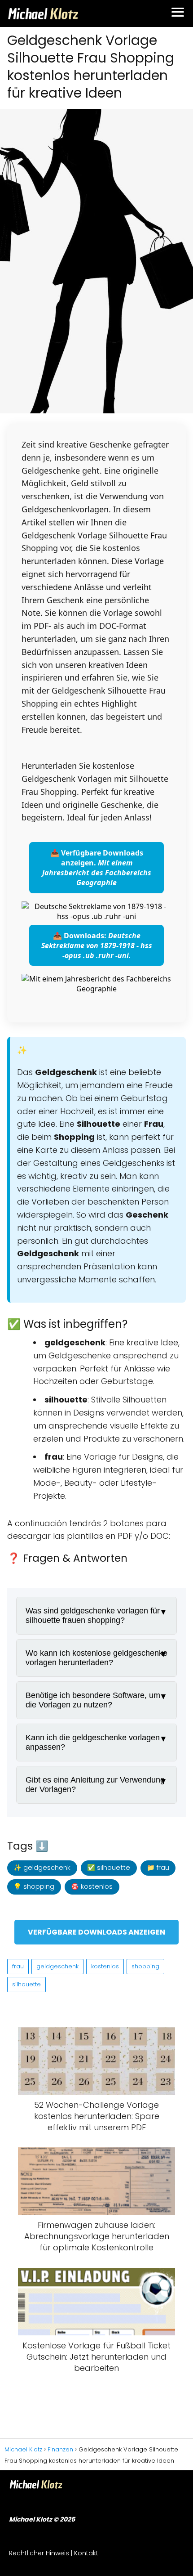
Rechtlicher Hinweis (39, 2553)
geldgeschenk (57, 1966)
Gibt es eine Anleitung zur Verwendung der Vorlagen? (95, 1785)
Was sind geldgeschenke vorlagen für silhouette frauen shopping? (93, 1615)
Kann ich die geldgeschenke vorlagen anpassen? (93, 1742)
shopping (145, 1966)
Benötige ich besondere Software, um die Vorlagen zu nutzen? (93, 1700)
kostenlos (105, 1966)
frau (18, 1966)
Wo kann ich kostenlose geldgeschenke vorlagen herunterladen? (96, 1658)
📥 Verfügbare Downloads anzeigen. (97, 868)
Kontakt (86, 2553)
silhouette (26, 1984)
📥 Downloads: (97, 945)
